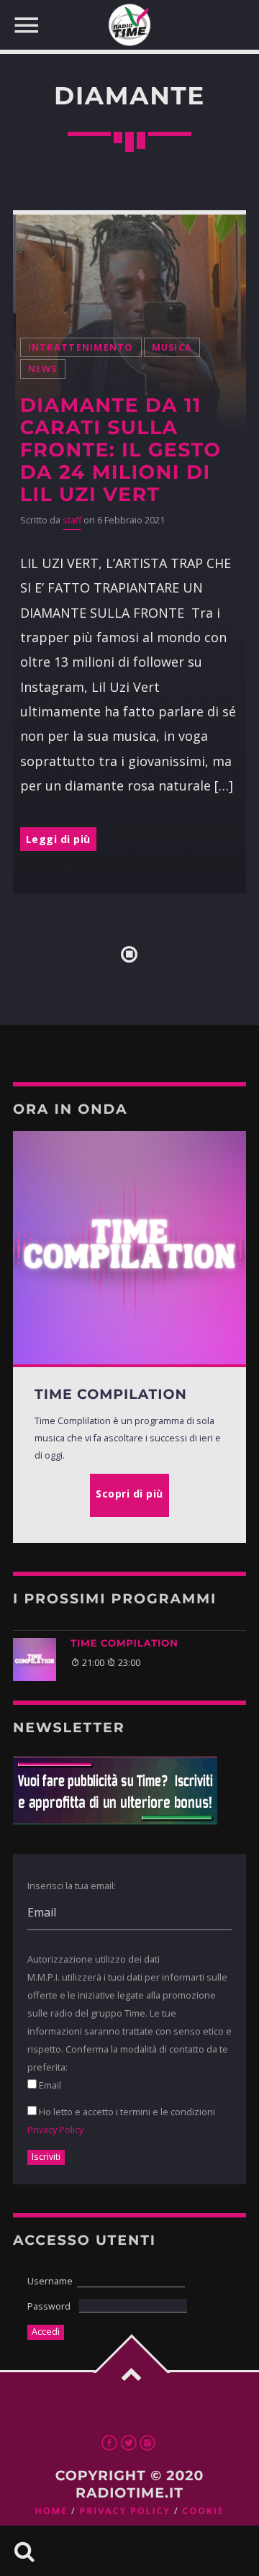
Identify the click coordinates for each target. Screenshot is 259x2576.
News (43, 369)
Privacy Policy (55, 2130)
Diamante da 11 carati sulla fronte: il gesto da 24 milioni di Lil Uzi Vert (121, 450)
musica (172, 347)
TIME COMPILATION (124, 1644)
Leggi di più (58, 839)
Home (51, 2511)
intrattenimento (81, 347)
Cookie (203, 2511)
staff (72, 520)
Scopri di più (129, 1494)
